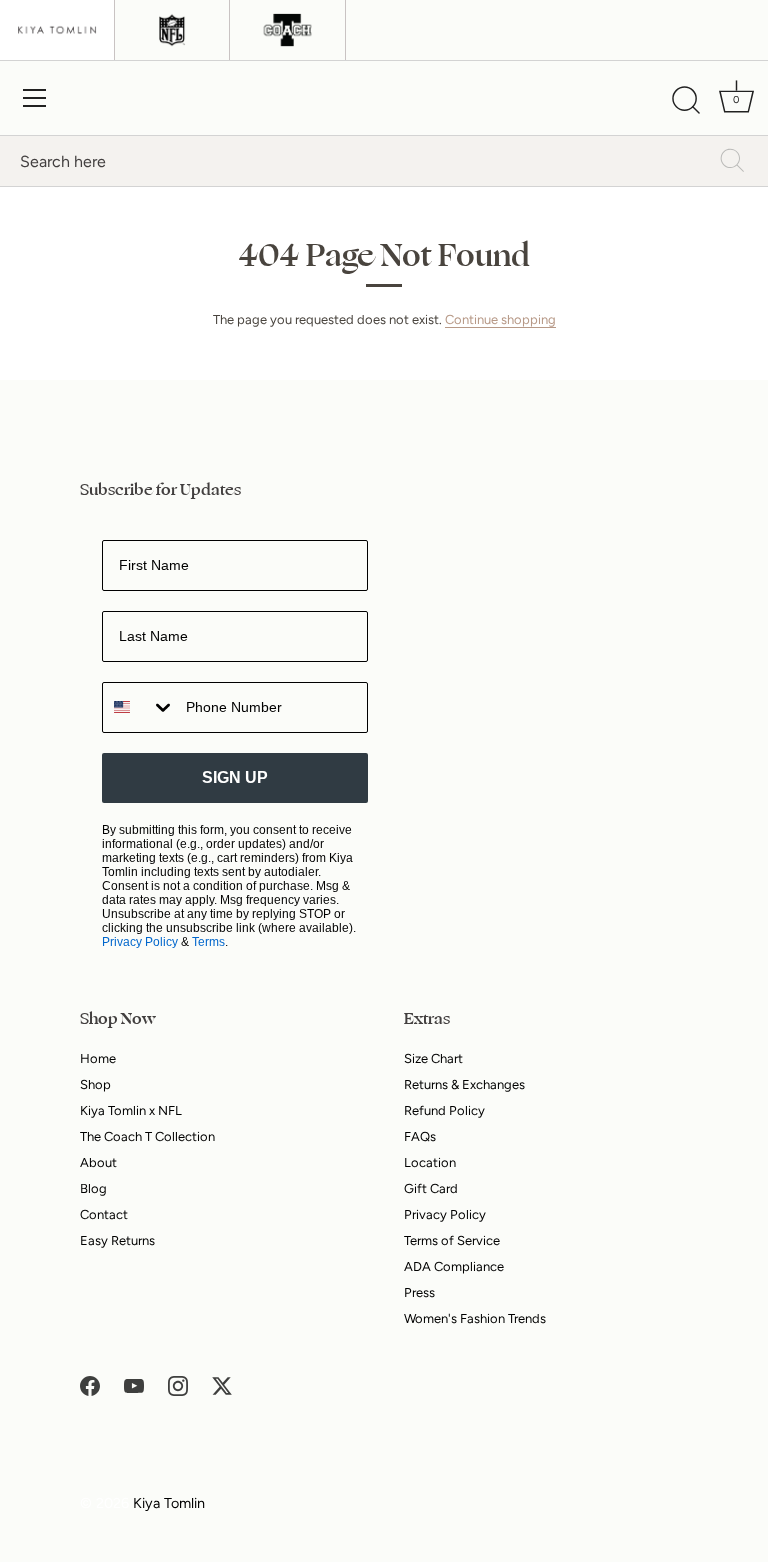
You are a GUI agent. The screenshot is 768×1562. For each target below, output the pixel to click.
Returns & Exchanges (464, 1084)
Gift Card (431, 1188)
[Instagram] (178, 1384)
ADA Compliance (454, 1266)
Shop (95, 1084)
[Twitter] (222, 1384)
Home (98, 1058)
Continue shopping (500, 319)
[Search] (686, 101)
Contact (104, 1214)
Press (419, 1292)
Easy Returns (117, 1240)
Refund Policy (444, 1110)
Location (430, 1162)
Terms (208, 942)
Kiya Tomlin (169, 1503)
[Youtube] (134, 1384)
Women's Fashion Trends (475, 1318)
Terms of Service (452, 1240)
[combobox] (139, 707)
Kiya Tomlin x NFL (131, 1110)
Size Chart (433, 1058)
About (98, 1162)
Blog (93, 1188)
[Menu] (35, 98)
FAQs (420, 1136)
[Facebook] (90, 1384)
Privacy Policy (140, 942)
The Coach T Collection (147, 1136)
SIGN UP (235, 777)
